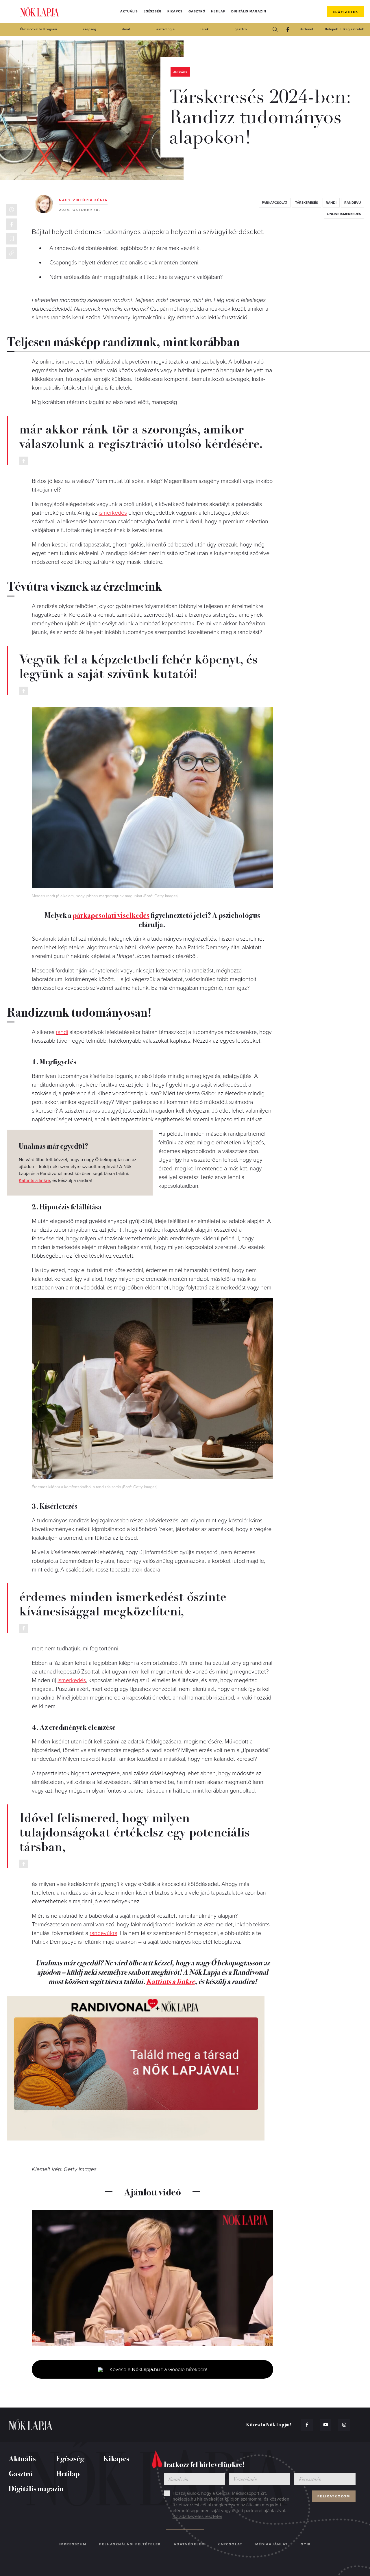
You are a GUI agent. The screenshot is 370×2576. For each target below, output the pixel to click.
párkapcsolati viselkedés (111, 915)
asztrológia (166, 29)
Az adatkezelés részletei (197, 2516)
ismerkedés (113, 513)
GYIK (306, 2544)
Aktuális (129, 11)
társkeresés (307, 203)
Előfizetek (346, 12)
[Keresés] (275, 29)
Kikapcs (175, 11)
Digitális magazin (249, 11)
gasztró (241, 29)
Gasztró (197, 11)
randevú (353, 203)
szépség (89, 29)
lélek (205, 29)
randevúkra (103, 1933)
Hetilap (218, 11)
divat (126, 29)
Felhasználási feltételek (130, 2544)
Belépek (332, 29)
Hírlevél (306, 29)
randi (331, 203)
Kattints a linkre (34, 1180)
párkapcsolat (275, 203)
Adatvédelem (189, 2544)
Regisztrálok (354, 29)
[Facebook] (288, 29)
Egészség (153, 11)
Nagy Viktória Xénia (83, 200)
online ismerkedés (344, 214)
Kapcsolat (230, 2544)
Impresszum (73, 2544)
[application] (152, 2278)
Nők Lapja (40, 12)
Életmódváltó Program (39, 29)
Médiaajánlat (272, 2544)
